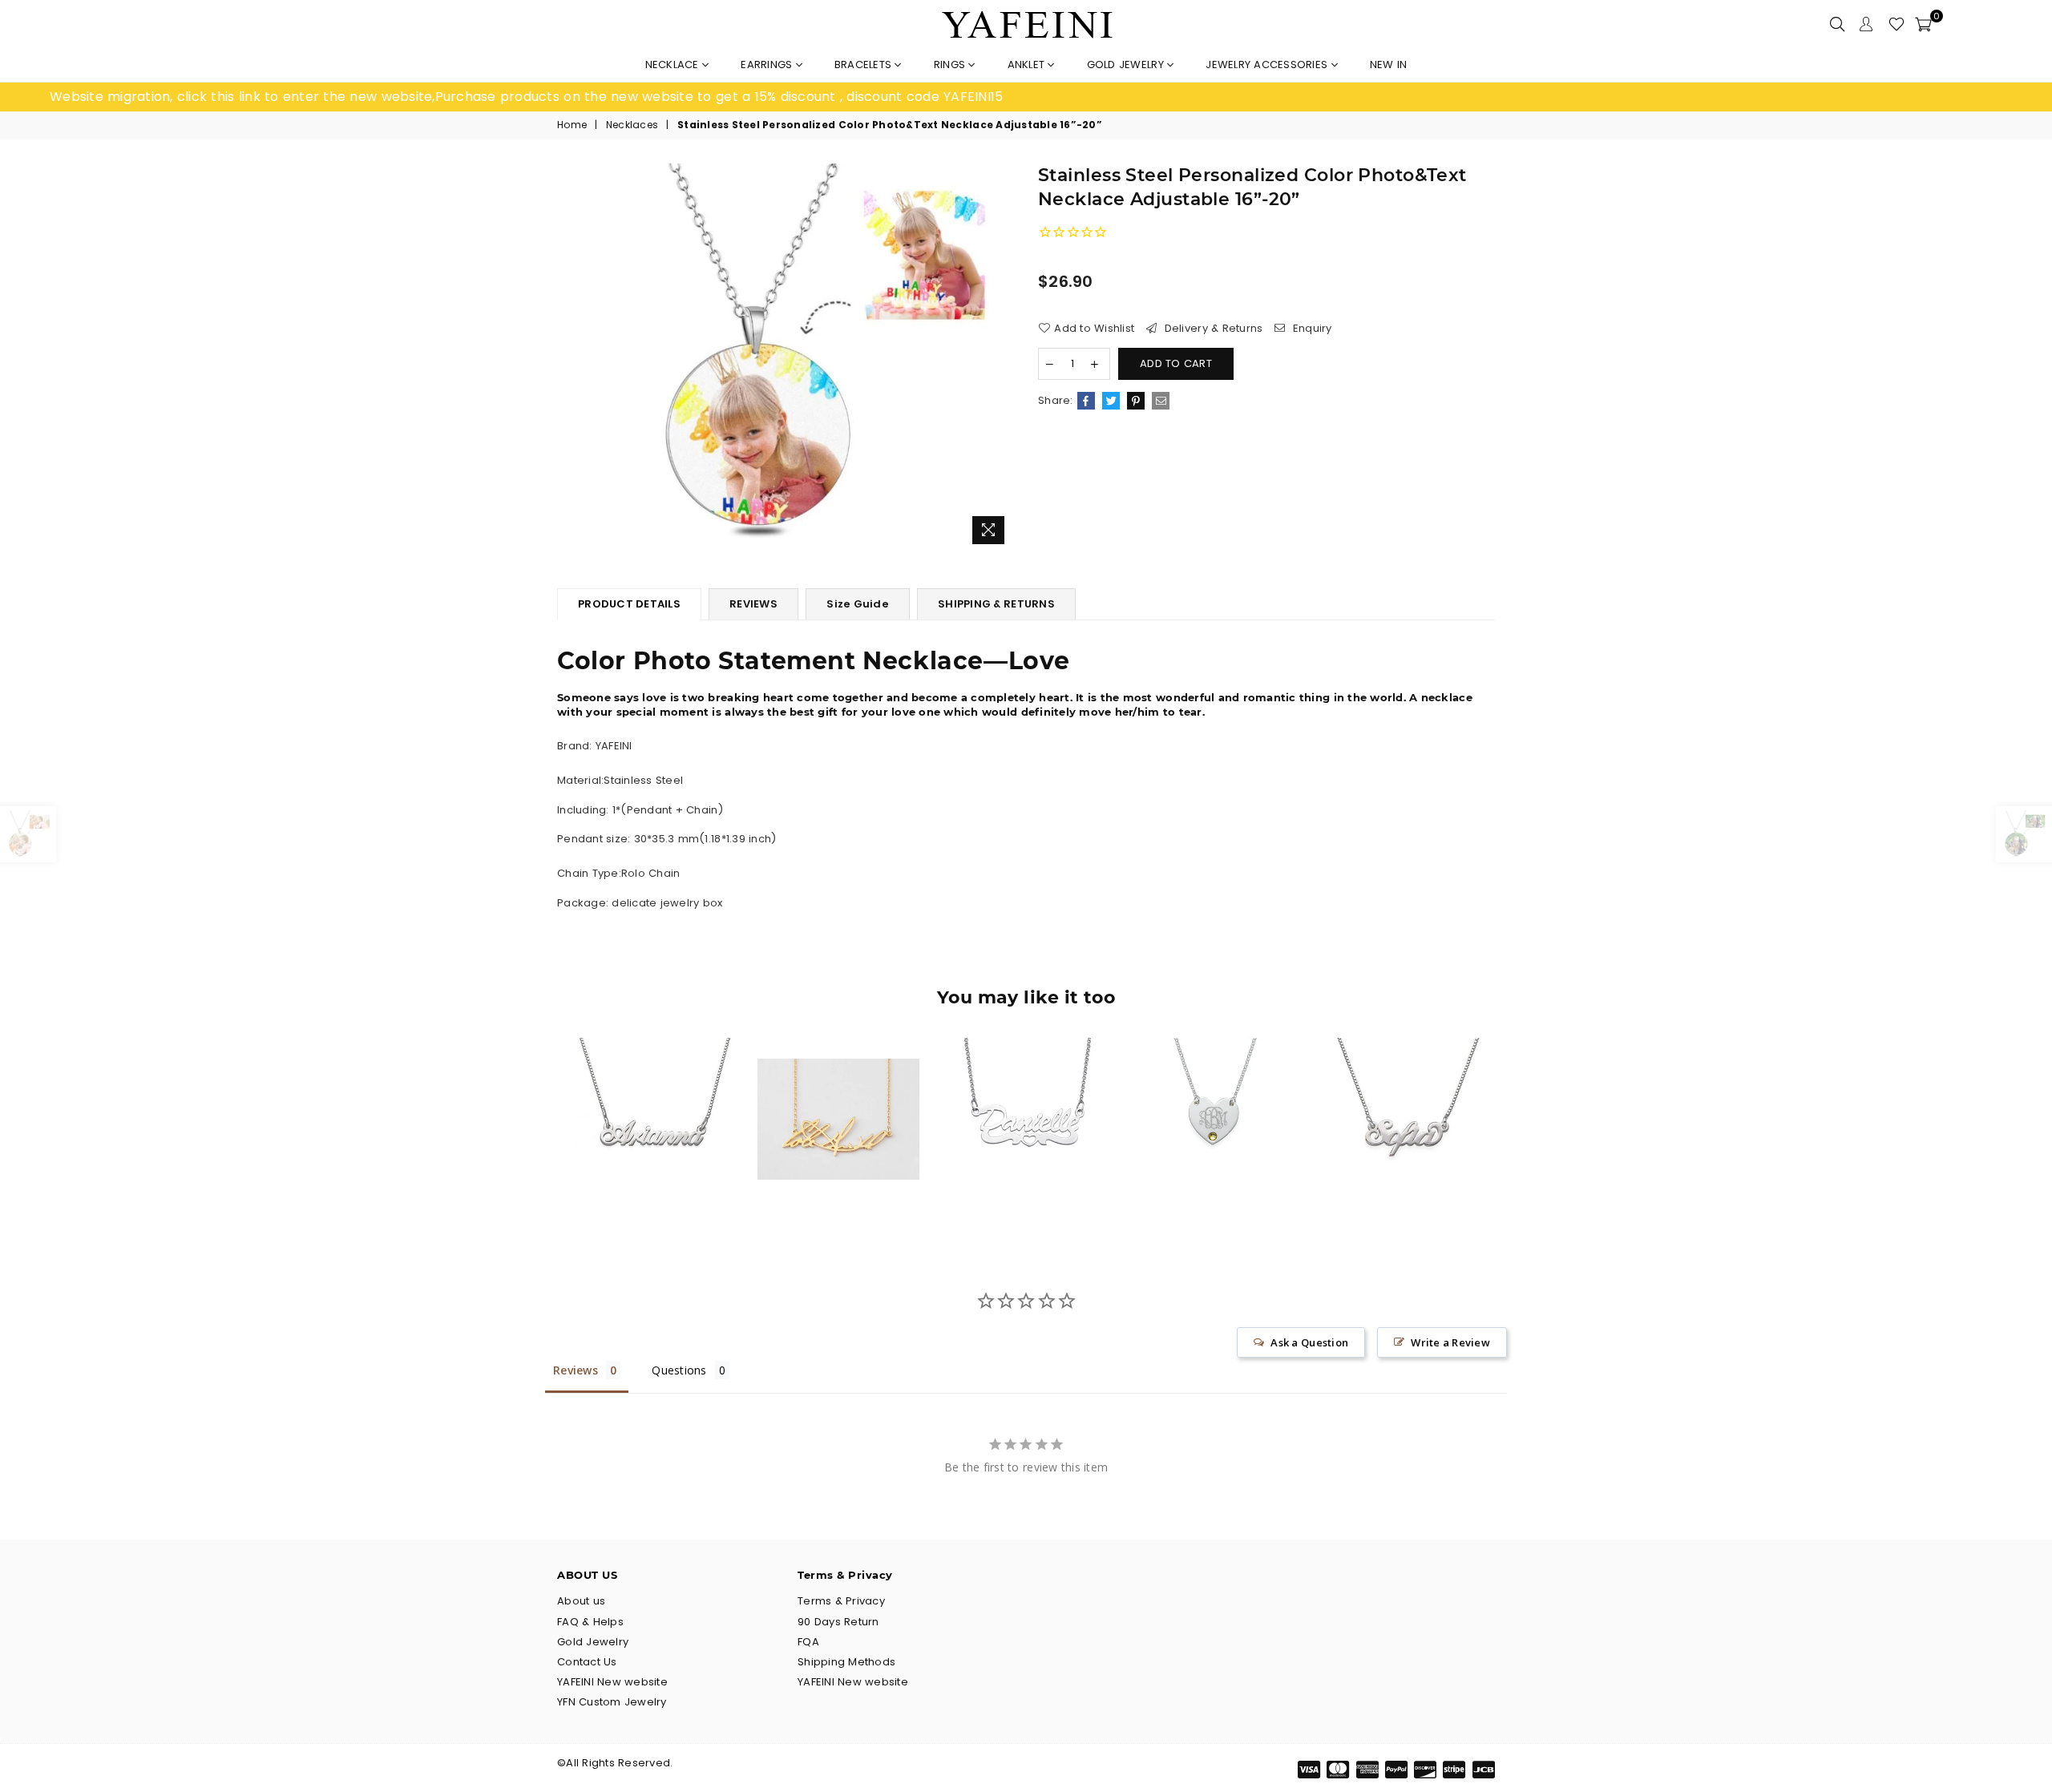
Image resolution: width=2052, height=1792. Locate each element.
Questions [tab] (679, 1370)
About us (581, 1601)
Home (572, 125)
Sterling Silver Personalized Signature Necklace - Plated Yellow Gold (838, 1088)
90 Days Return (838, 1622)
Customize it (668, 1187)
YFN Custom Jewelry (612, 1702)
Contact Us (587, 1662)
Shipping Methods (846, 1662)
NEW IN (1389, 65)
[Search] (1837, 24)
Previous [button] (539, 1131)
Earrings (768, 65)
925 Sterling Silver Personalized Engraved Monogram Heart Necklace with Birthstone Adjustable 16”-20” (1213, 1088)
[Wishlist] (1896, 24)
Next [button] (1513, 1131)
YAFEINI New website (612, 1682)
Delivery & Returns (1212, 329)
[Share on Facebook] (1086, 401)
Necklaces (632, 125)
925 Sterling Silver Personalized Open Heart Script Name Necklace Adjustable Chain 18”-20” (1026, 1088)
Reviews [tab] (576, 1370)
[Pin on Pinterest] (1136, 401)
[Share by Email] (1161, 401)
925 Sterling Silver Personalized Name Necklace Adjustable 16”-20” (1402, 1088)
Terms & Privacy (841, 1601)
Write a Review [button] (1450, 1342)
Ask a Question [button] (1309, 1342)
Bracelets (865, 65)
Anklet (1028, 65)
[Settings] (1866, 24)
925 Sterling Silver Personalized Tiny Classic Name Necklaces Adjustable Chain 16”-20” (651, 1088)
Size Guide (858, 604)
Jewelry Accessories (1268, 65)
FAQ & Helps (590, 1622)
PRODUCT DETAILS (629, 604)
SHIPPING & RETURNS (996, 604)
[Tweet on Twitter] (1111, 401)
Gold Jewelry (1127, 65)
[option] (538, 97)
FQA (808, 1642)
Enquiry (1311, 329)
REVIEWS (753, 604)
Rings (951, 65)
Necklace (674, 65)
